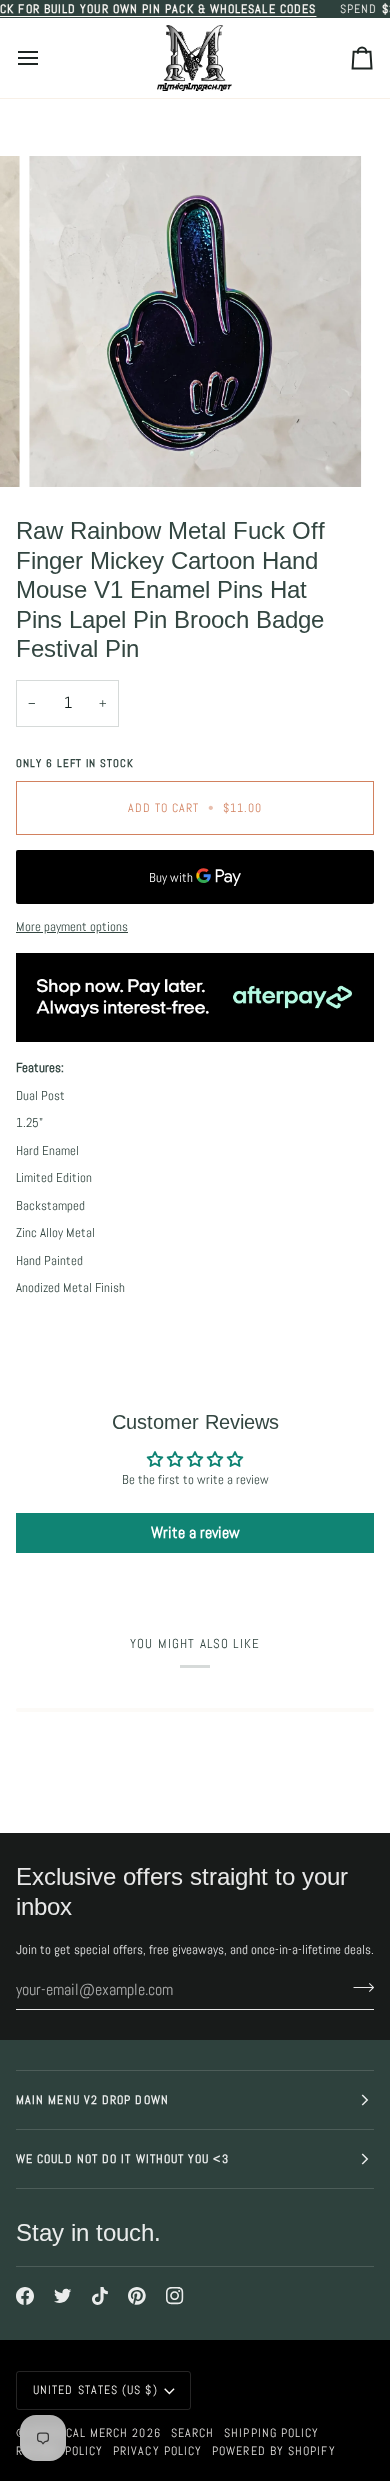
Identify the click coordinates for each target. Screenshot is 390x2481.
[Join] (357, 1987)
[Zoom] (66, 449)
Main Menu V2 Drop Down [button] (92, 2100)
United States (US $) (95, 2390)
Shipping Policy (271, 2433)
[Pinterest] (137, 2296)
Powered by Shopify (273, 2451)
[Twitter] (63, 2296)
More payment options (72, 926)
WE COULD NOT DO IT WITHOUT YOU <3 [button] (122, 2159)
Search (192, 2433)
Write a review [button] (195, 1532)
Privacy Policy (157, 2451)
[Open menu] (46, 58)
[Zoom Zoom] (195, 322)
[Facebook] (25, 2296)
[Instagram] (175, 2296)
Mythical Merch (79, 2433)
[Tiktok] (100, 2296)
